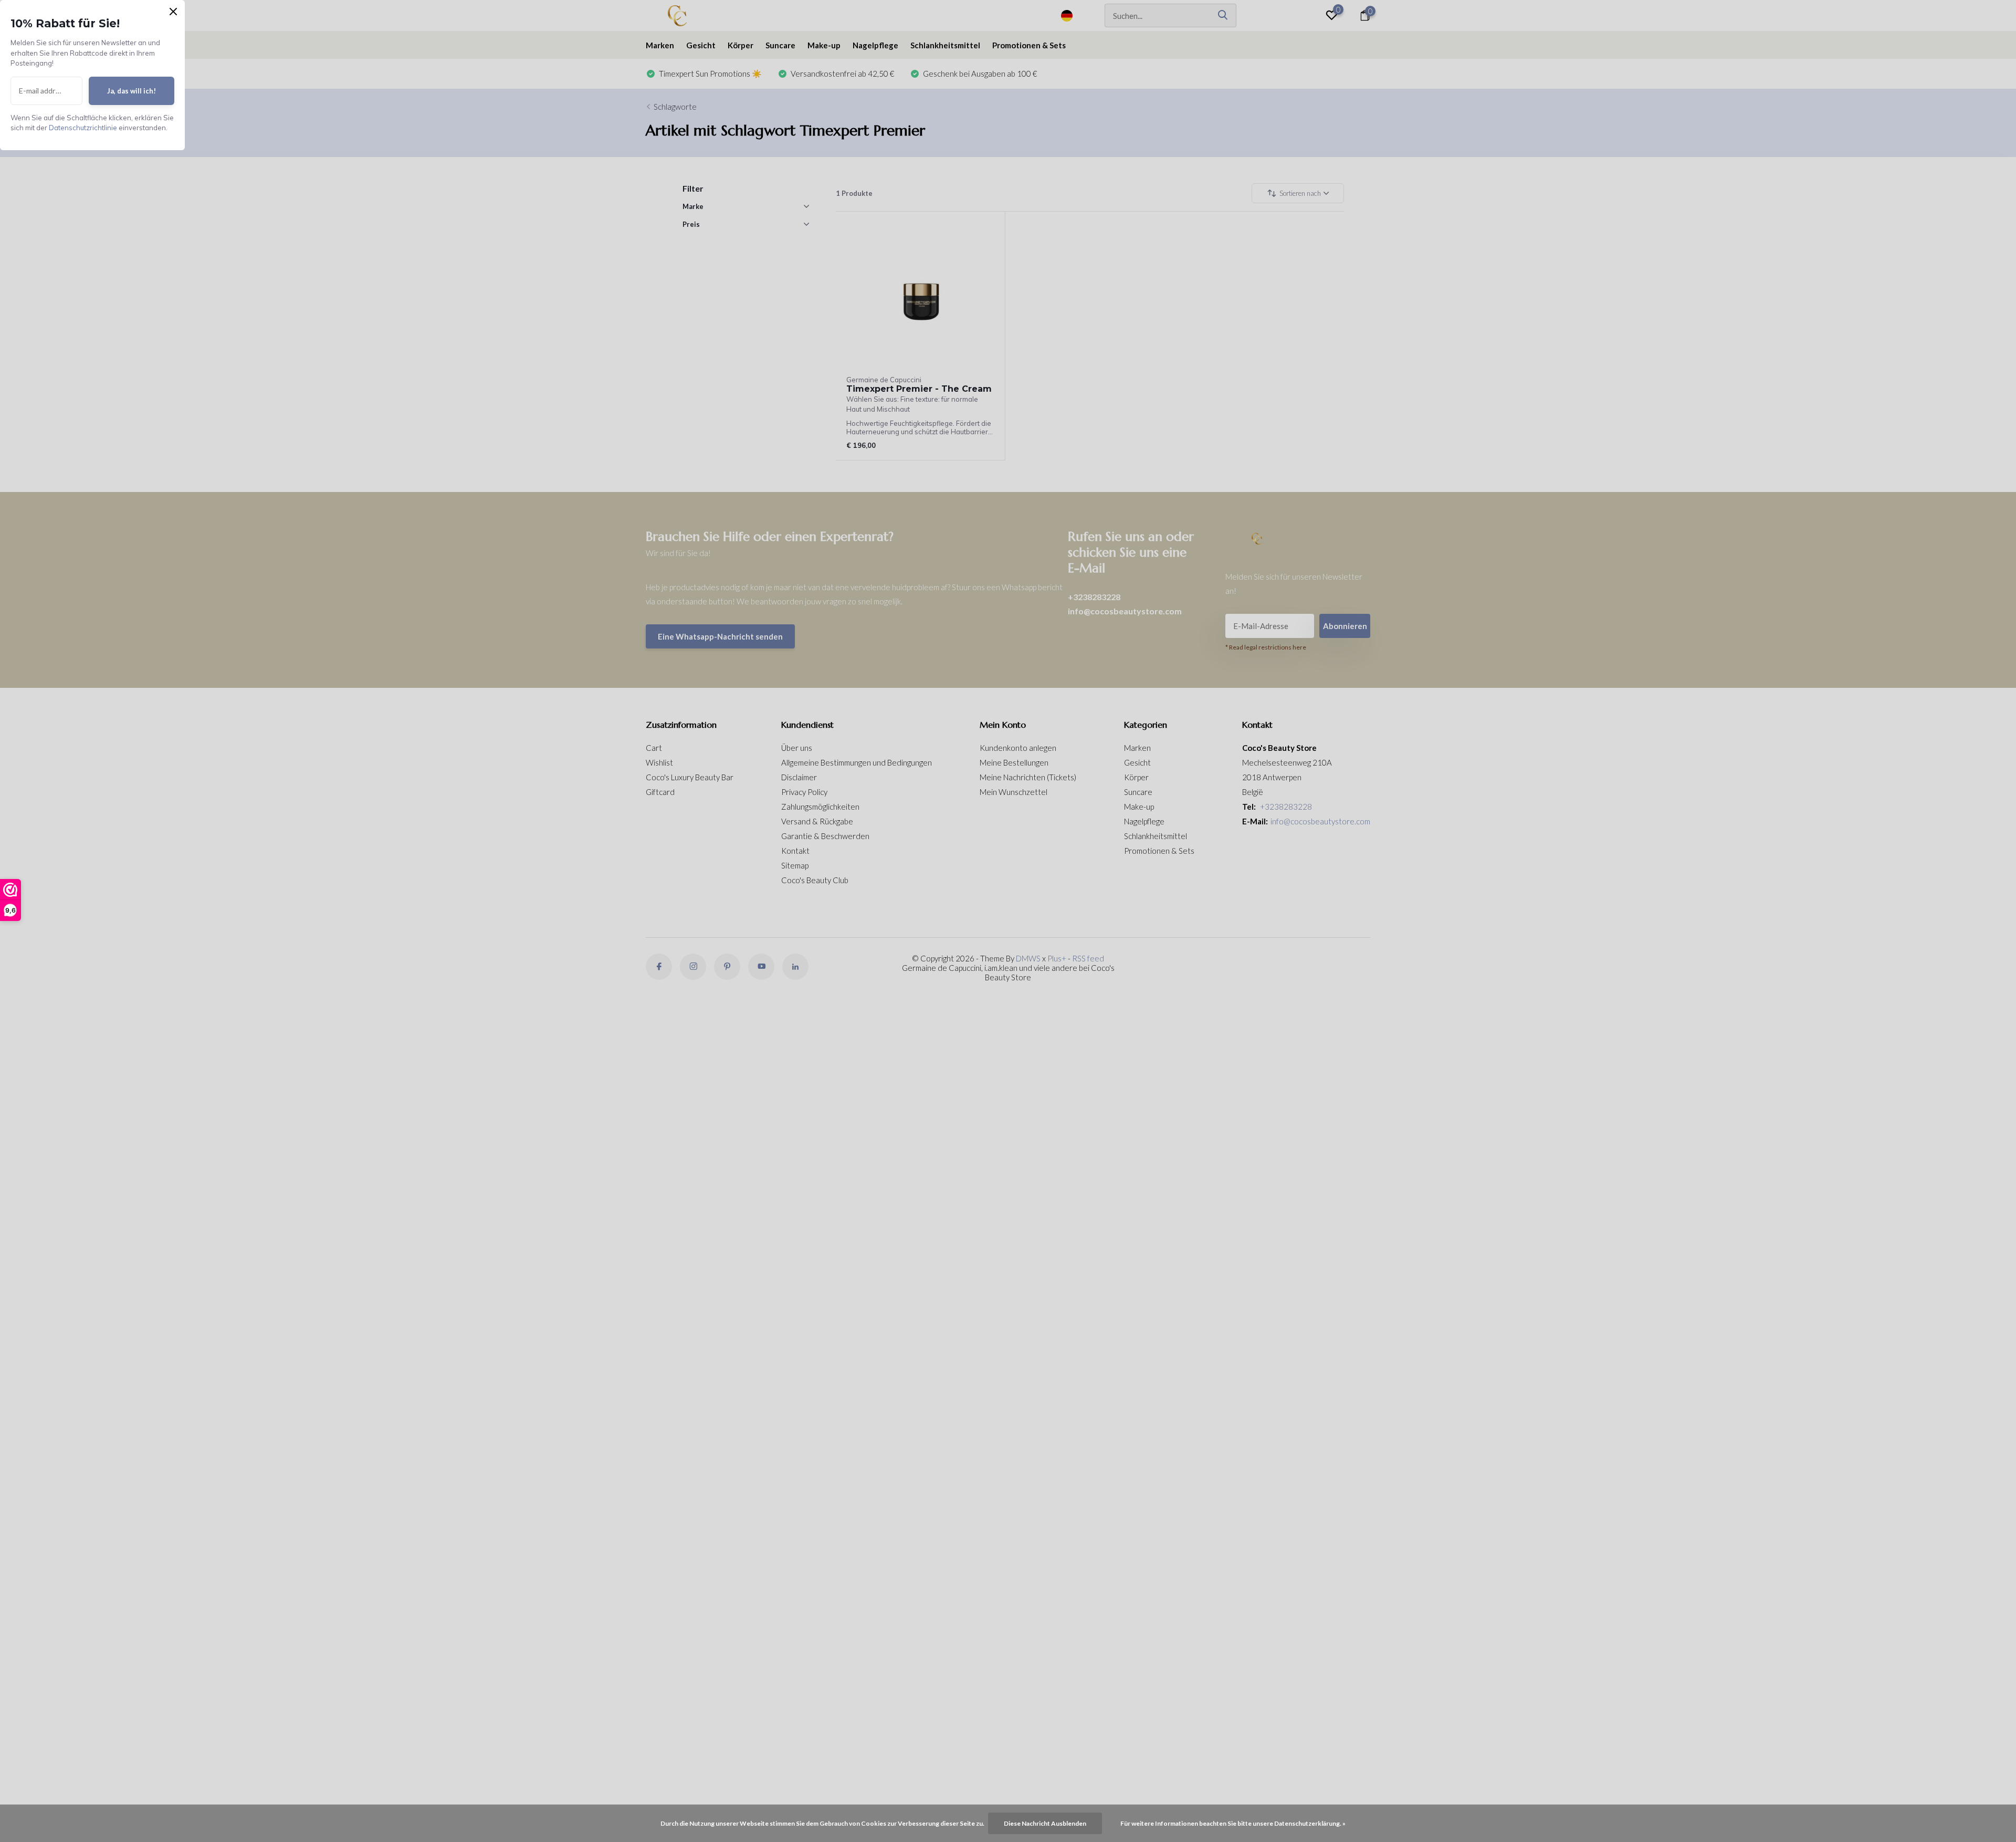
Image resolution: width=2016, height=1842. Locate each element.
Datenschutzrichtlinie (83, 128)
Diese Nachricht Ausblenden (1045, 1823)
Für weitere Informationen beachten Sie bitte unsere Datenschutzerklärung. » (1233, 1823)
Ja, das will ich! (132, 91)
